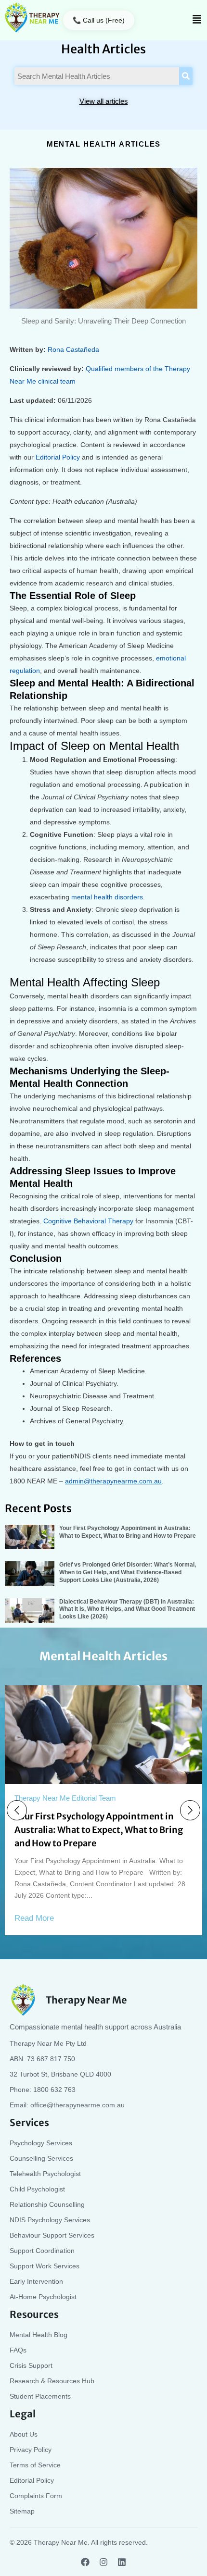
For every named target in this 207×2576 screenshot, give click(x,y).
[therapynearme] (32, 18)
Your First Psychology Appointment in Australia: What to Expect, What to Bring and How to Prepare (128, 1532)
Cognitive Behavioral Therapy (88, 1221)
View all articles (104, 101)
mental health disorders (107, 897)
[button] (197, 20)
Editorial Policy (58, 457)
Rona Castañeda (73, 349)
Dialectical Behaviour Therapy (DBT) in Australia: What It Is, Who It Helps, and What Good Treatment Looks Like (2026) (127, 1609)
